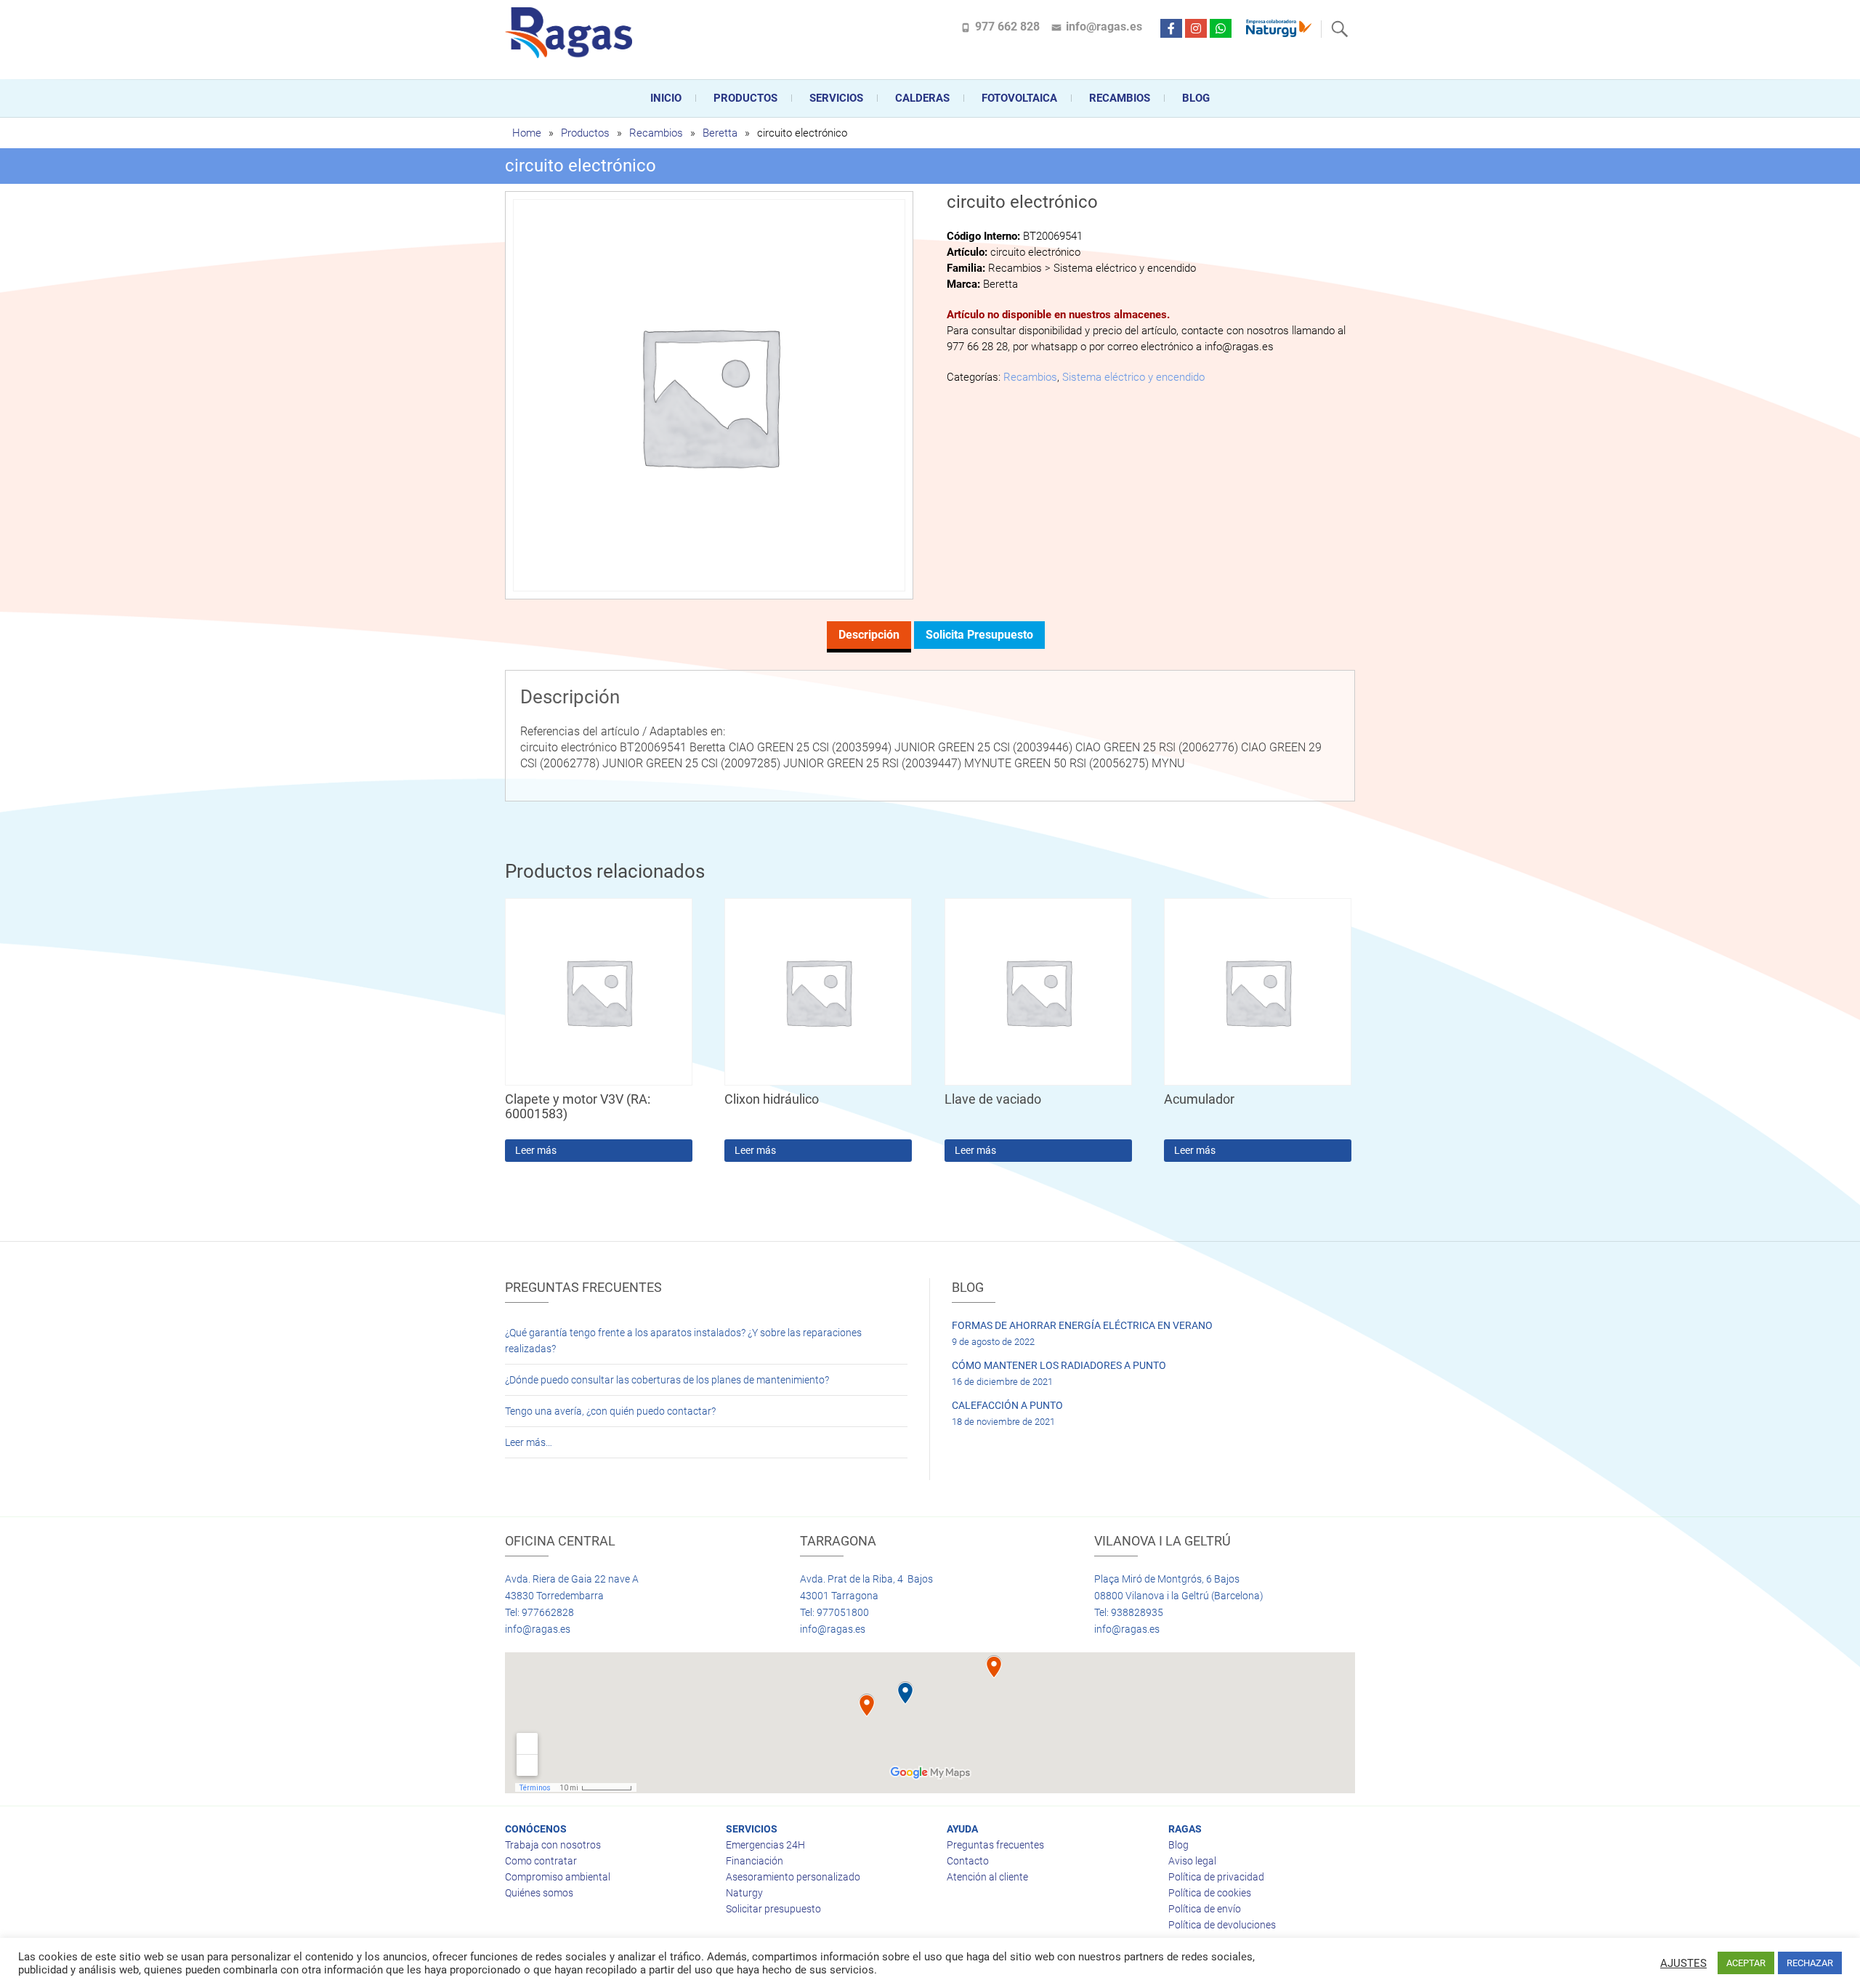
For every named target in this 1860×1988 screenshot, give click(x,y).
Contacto (968, 1861)
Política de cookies (1210, 1893)
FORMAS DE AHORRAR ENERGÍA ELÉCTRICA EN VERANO (1082, 1325)
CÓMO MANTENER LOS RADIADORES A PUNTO (1059, 1365)
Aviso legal (1192, 1861)
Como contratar (541, 1861)
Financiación (755, 1861)
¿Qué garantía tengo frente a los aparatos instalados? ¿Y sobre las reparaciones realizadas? (683, 1341)
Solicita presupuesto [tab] (979, 635)
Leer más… (529, 1442)
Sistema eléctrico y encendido (1133, 377)
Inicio (666, 98)
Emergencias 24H (765, 1845)
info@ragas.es (1104, 27)
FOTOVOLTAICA (1019, 98)
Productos (745, 98)
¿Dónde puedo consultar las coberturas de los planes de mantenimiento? (667, 1380)
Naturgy (744, 1893)
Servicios (836, 98)
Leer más (536, 1150)
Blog (1196, 98)
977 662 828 (1007, 27)
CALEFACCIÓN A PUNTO (1007, 1405)
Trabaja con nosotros (553, 1845)
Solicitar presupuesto (773, 1909)
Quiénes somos (539, 1893)
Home (527, 133)
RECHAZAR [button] (1810, 1963)
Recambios (1120, 98)
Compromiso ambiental (558, 1877)
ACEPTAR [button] (1746, 1963)
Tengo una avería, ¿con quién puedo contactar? (610, 1411)
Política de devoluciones (1222, 1925)
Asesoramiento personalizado (793, 1877)
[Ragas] (572, 33)
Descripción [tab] (869, 635)
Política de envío (1205, 1909)
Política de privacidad (1216, 1877)
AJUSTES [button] (1683, 1963)
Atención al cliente (987, 1877)
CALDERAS (922, 98)
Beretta (720, 133)
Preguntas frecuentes (995, 1845)
